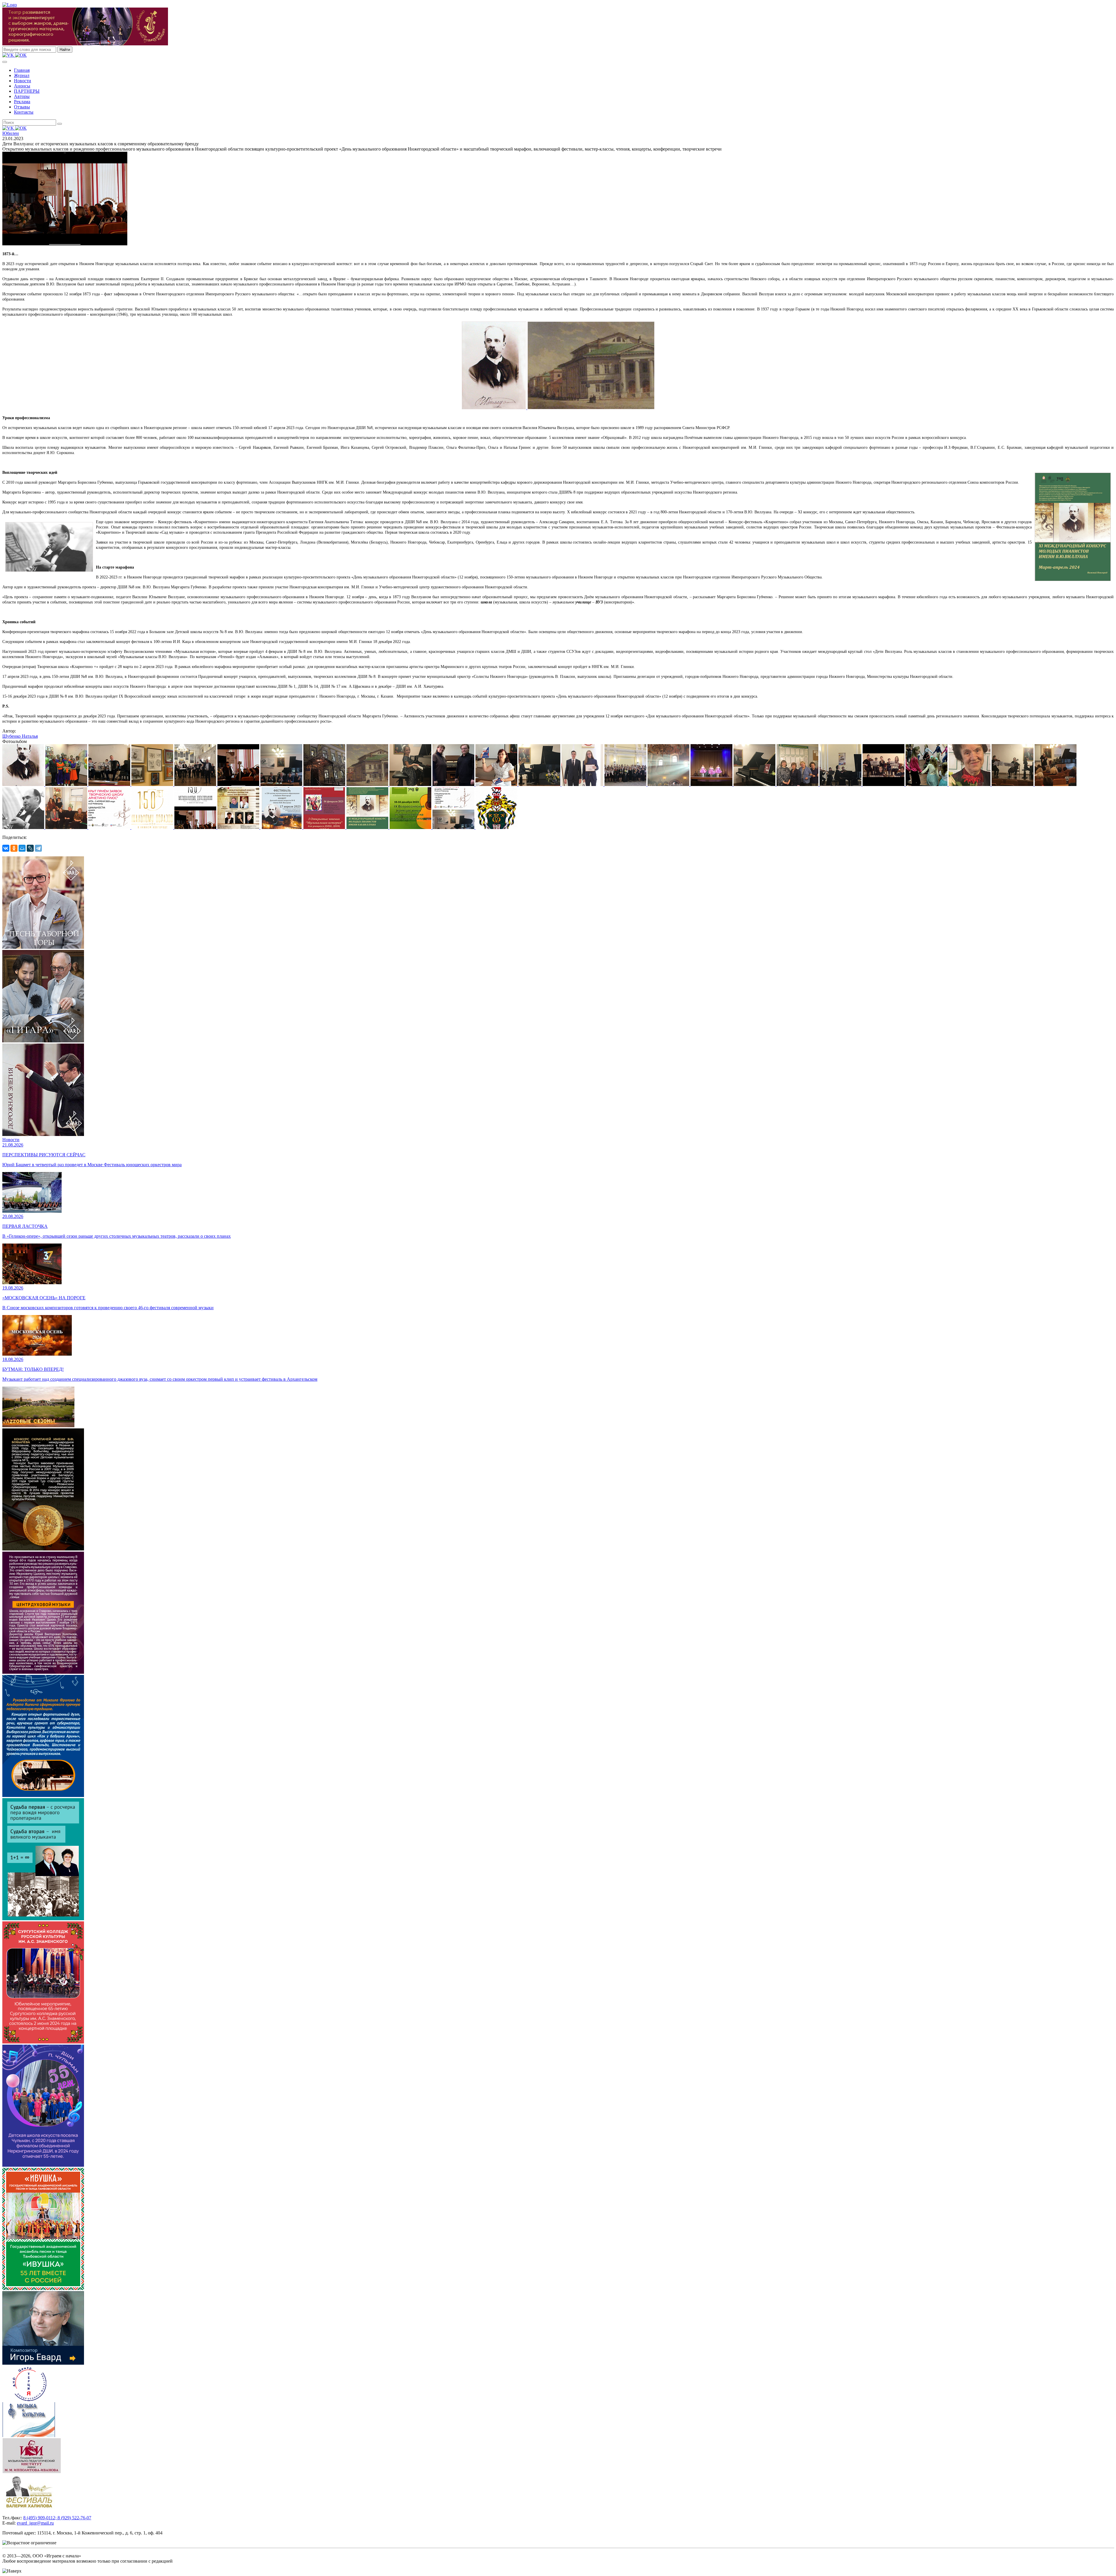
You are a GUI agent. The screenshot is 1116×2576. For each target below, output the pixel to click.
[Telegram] (38, 848)
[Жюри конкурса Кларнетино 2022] (282, 784)
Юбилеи (11, 133)
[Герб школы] (496, 827)
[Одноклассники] (14, 848)
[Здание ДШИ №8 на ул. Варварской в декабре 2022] (325, 784)
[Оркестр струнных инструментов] (884, 784)
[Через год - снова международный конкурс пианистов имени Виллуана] (368, 827)
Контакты (24, 112)
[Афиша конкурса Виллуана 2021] (239, 827)
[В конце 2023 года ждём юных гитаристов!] (411, 827)
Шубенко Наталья (20, 736)
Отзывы (22, 107)
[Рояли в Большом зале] (755, 784)
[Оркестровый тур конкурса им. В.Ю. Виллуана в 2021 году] (841, 784)
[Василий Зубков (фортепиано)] (540, 784)
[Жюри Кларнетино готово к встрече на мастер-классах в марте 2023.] (454, 827)
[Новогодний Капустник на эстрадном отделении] (927, 784)
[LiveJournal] (30, 848)
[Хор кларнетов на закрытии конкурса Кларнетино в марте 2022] (196, 784)
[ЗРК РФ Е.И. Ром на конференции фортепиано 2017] (1056, 784)
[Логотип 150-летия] (153, 827)
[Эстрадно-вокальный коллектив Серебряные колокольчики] (67, 784)
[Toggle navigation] (5, 62)
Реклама (22, 102)
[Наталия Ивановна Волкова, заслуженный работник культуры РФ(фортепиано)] (970, 784)
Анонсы (22, 86)
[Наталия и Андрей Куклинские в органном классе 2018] (454, 784)
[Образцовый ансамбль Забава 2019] (110, 784)
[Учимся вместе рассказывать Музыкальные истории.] (325, 827)
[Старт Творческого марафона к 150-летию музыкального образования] (196, 827)
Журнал (22, 75)
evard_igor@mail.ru (35, 2523)
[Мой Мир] (22, 848)
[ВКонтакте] (6, 848)
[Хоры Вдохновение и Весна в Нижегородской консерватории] (626, 784)
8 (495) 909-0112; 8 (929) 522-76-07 (57, 2518)
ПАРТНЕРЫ (27, 91)
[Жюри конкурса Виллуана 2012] (67, 827)
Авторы (22, 96)
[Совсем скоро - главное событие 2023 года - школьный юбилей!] (282, 827)
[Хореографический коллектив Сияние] (712, 784)
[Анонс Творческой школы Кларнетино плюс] (110, 827)
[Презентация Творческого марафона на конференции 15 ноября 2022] (239, 784)
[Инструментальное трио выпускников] (1013, 784)
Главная (22, 70)
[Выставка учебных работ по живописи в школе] (153, 784)
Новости (23, 81)
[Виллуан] (24, 784)
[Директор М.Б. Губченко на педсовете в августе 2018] (497, 784)
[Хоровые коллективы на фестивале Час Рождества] (669, 784)
